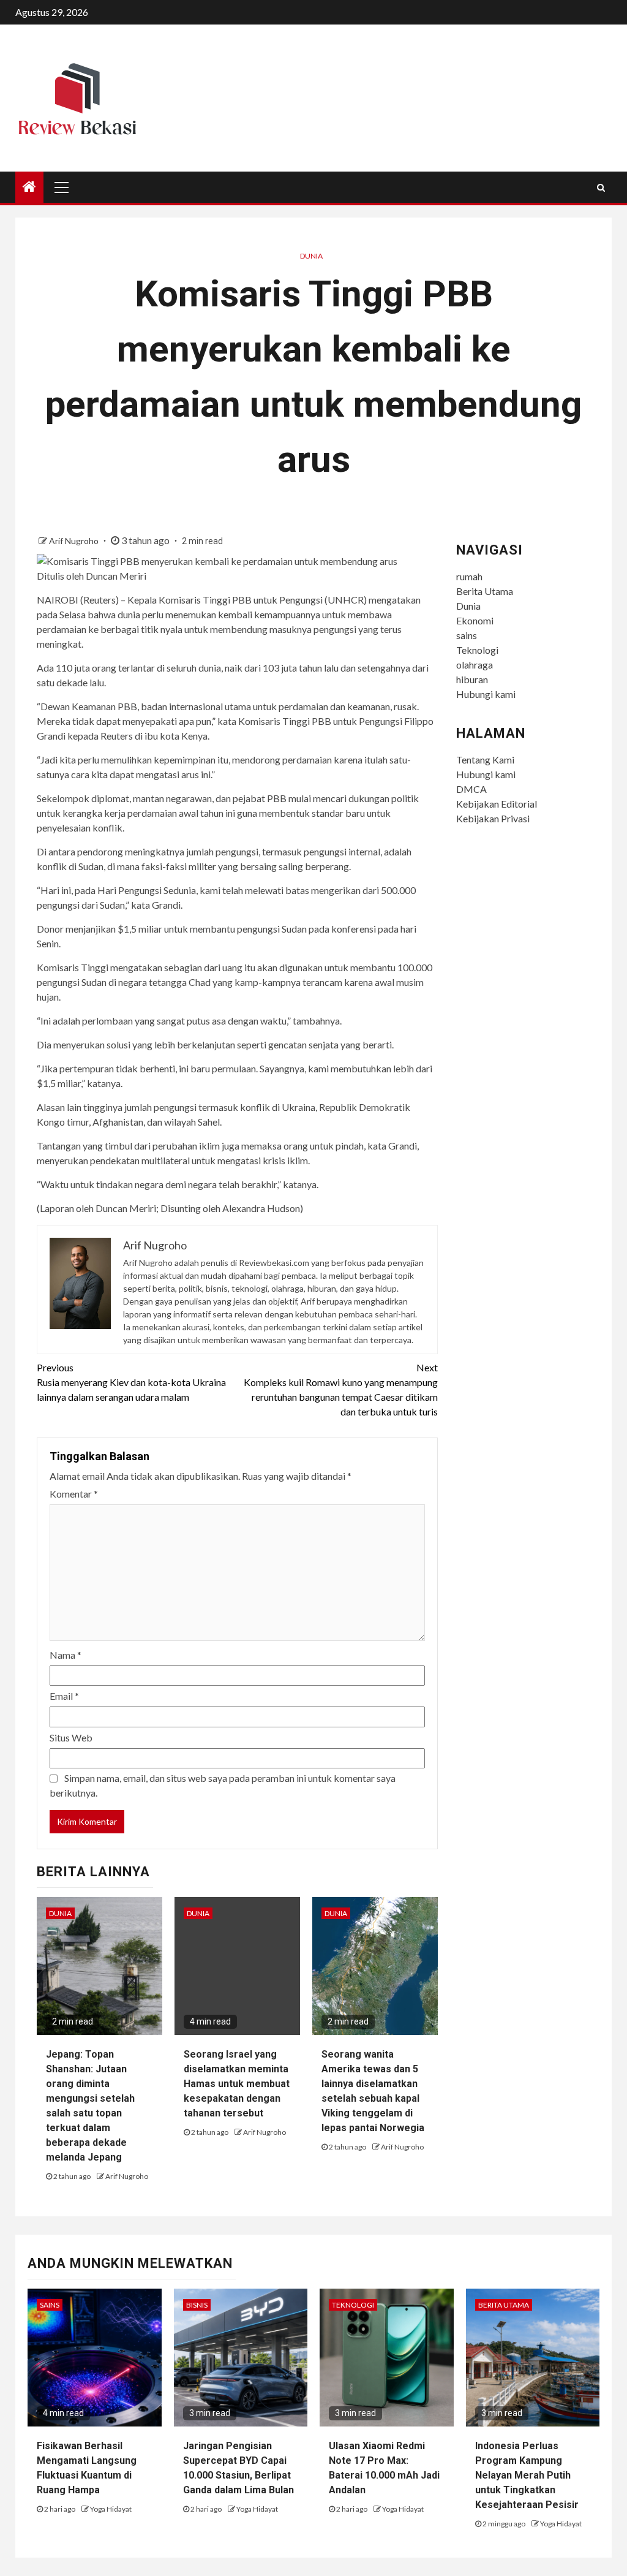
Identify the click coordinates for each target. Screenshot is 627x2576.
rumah (469, 576)
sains (467, 635)
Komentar (74, 1494)
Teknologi (477, 650)
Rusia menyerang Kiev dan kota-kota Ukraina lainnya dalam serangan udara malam (131, 1382)
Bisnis (197, 2305)
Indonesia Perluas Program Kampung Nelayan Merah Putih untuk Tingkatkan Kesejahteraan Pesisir (527, 2475)
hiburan (472, 679)
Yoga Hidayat (111, 2509)
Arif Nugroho (75, 541)
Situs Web (71, 1737)
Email (64, 1696)
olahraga (475, 665)
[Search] (601, 188)
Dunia (311, 256)
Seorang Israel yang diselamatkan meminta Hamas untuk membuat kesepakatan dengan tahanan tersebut (237, 2084)
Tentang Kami (485, 760)
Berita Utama (485, 591)
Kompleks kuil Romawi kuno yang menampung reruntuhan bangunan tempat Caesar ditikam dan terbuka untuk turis (340, 1389)
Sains (50, 2305)
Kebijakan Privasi (493, 818)
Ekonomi (475, 620)
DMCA (471, 789)
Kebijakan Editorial (497, 804)
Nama (66, 1655)
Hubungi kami (486, 694)
